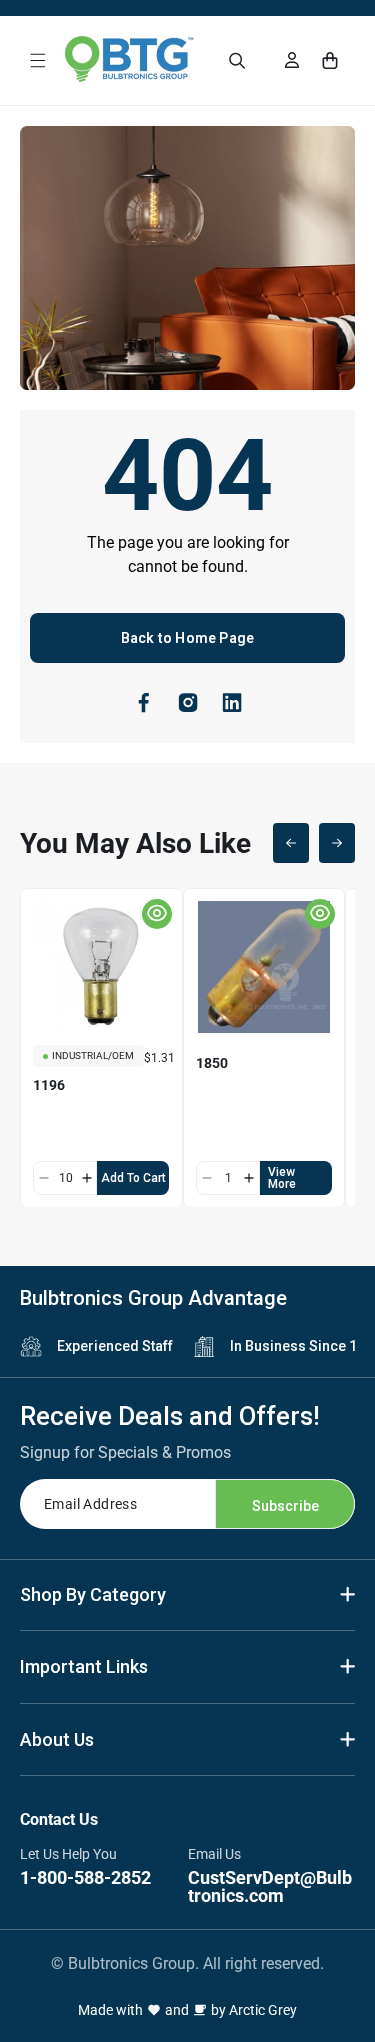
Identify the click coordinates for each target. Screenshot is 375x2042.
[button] (38, 60)
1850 (212, 1063)
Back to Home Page (187, 638)
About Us (57, 1739)
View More (282, 1178)
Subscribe (285, 1506)
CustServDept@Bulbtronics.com (270, 1886)
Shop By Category (93, 1594)
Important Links (84, 1666)
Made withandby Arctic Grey (187, 2010)
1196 (49, 1085)
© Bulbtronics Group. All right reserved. (187, 1963)
